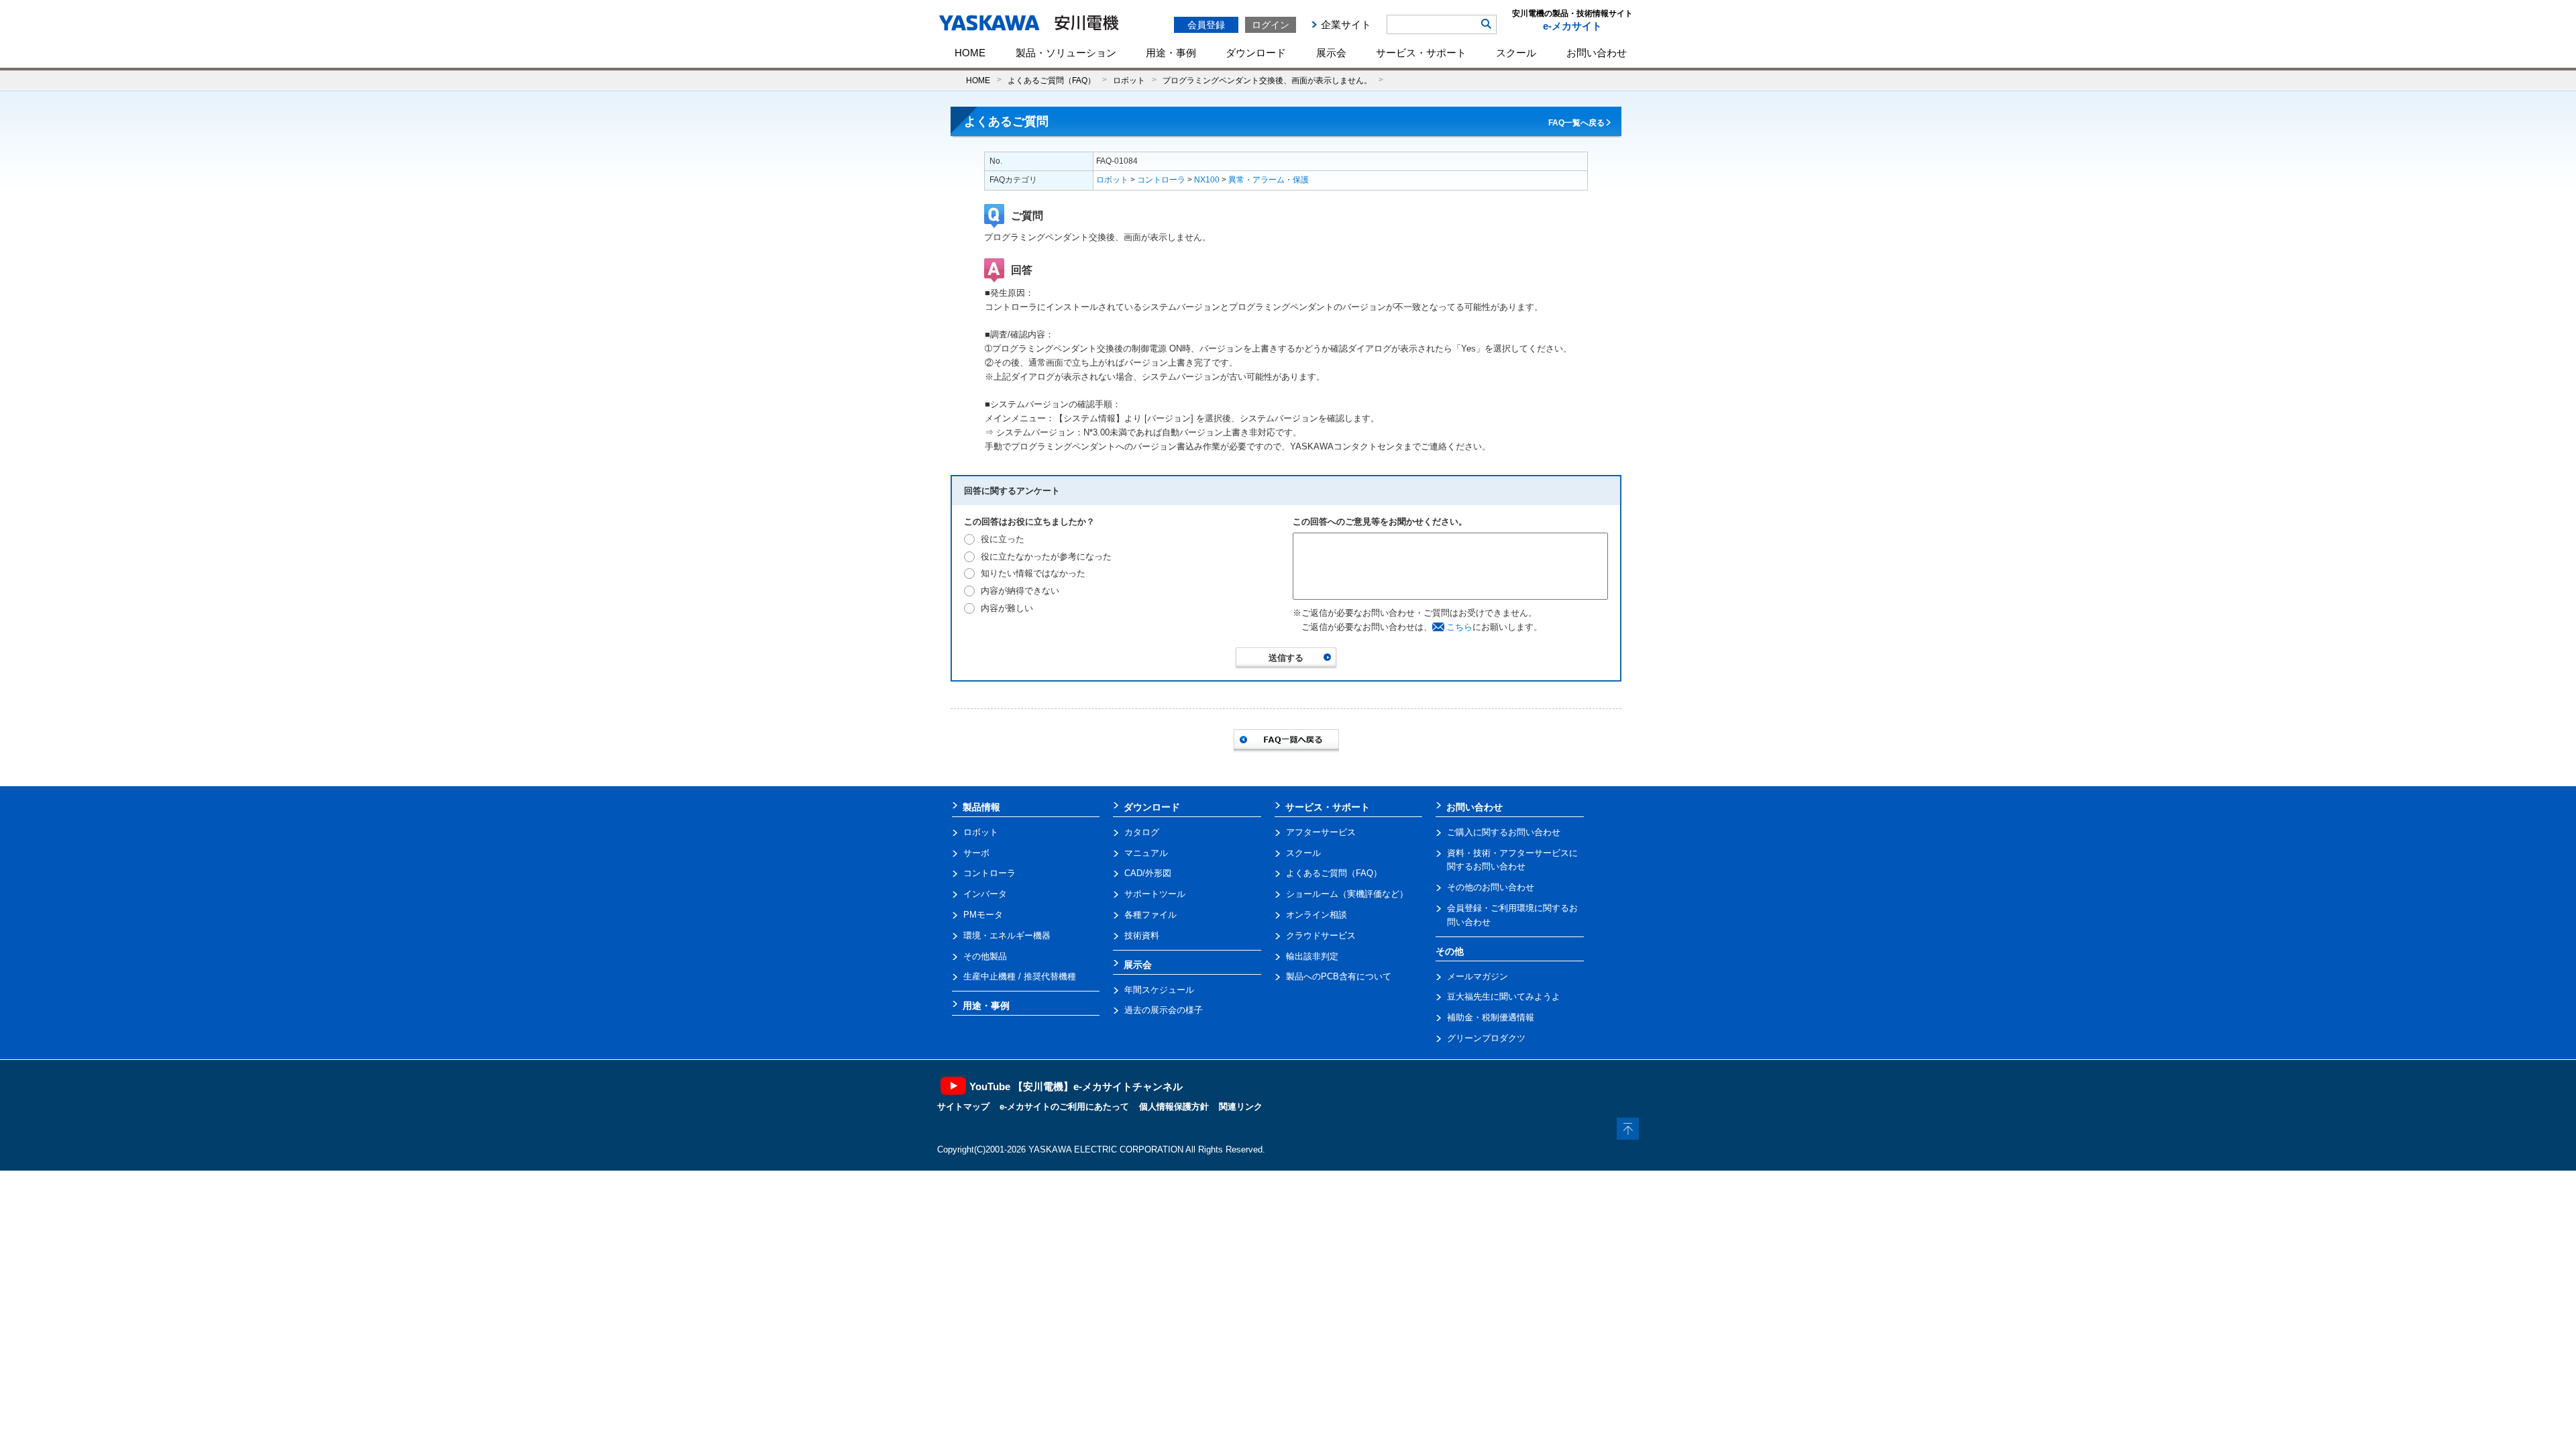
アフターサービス (1321, 832)
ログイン (1271, 25)
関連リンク (1241, 1107)
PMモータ (983, 915)
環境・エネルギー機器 (1007, 935)
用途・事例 (1171, 53)
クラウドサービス (1321, 935)
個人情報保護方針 (1174, 1107)
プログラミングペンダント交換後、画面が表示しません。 (1267, 80)
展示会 (1331, 53)
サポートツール (1155, 894)
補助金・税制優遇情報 (1491, 1017)
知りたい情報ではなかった (1033, 573)
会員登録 (1206, 25)
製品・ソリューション (1066, 53)
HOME (970, 53)
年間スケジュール (1159, 990)
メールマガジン (1478, 976)
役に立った (1003, 539)
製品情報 (981, 807)
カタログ (1142, 832)
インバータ (985, 894)
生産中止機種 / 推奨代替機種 (1020, 976)
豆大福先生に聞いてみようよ (1504, 997)
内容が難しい (1007, 608)
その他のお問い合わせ (1491, 887)
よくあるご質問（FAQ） (1052, 80)
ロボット (1129, 80)
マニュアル (1146, 853)
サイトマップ (963, 1107)
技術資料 (1142, 935)
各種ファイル (1150, 915)
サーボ (976, 853)
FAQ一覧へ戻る (1576, 123)
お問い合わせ (1597, 53)
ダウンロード (1256, 53)
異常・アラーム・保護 (1269, 180)
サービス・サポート (1421, 53)
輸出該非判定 (1312, 956)
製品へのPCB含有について (1339, 976)
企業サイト (1346, 24)
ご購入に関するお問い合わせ (1504, 832)
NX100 (1207, 180)
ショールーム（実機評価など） (1347, 894)
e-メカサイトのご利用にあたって (1064, 1107)
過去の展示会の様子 (1164, 1010)
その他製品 (985, 956)
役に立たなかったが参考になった (1046, 556)
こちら (1459, 627)
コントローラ (1161, 180)
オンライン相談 (1317, 915)
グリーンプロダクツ (1486, 1038)
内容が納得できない (1020, 591)
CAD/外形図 (1148, 873)
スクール (1516, 53)
